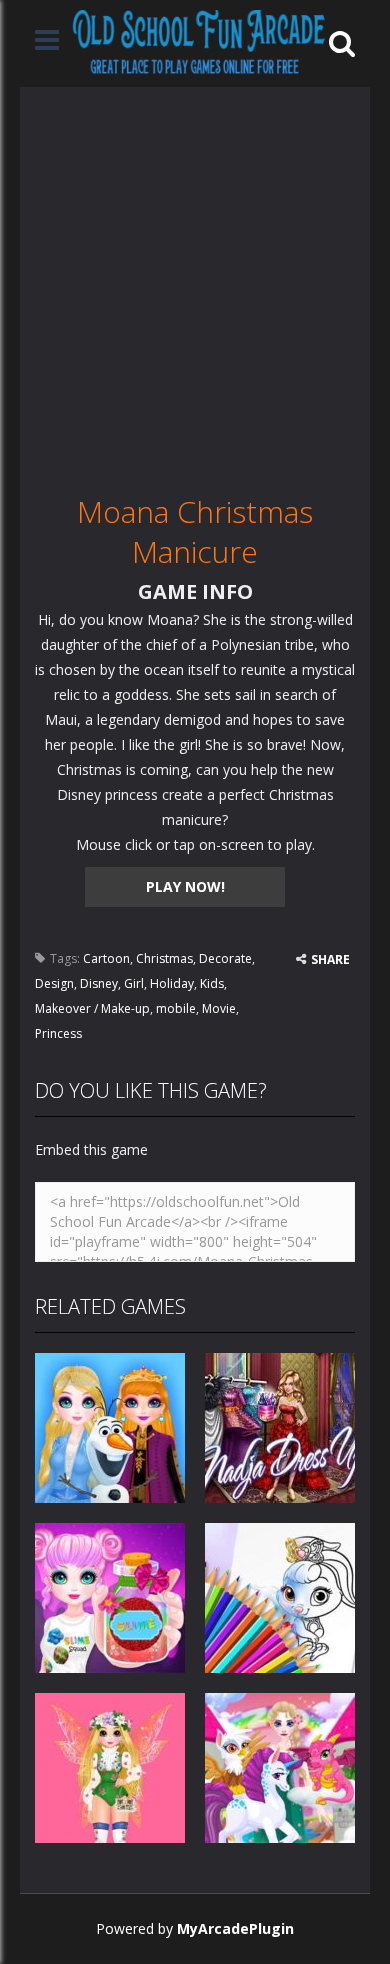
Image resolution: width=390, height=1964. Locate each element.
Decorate (225, 958)
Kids (212, 983)
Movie (219, 1008)
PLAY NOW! (185, 886)
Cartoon (106, 958)
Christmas (164, 958)
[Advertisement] (195, 282)
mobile (176, 1008)
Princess (58, 1033)
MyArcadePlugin (235, 1928)
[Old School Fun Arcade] (199, 41)
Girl (134, 983)
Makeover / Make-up (92, 1008)
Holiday (172, 983)
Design (54, 983)
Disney (99, 983)
